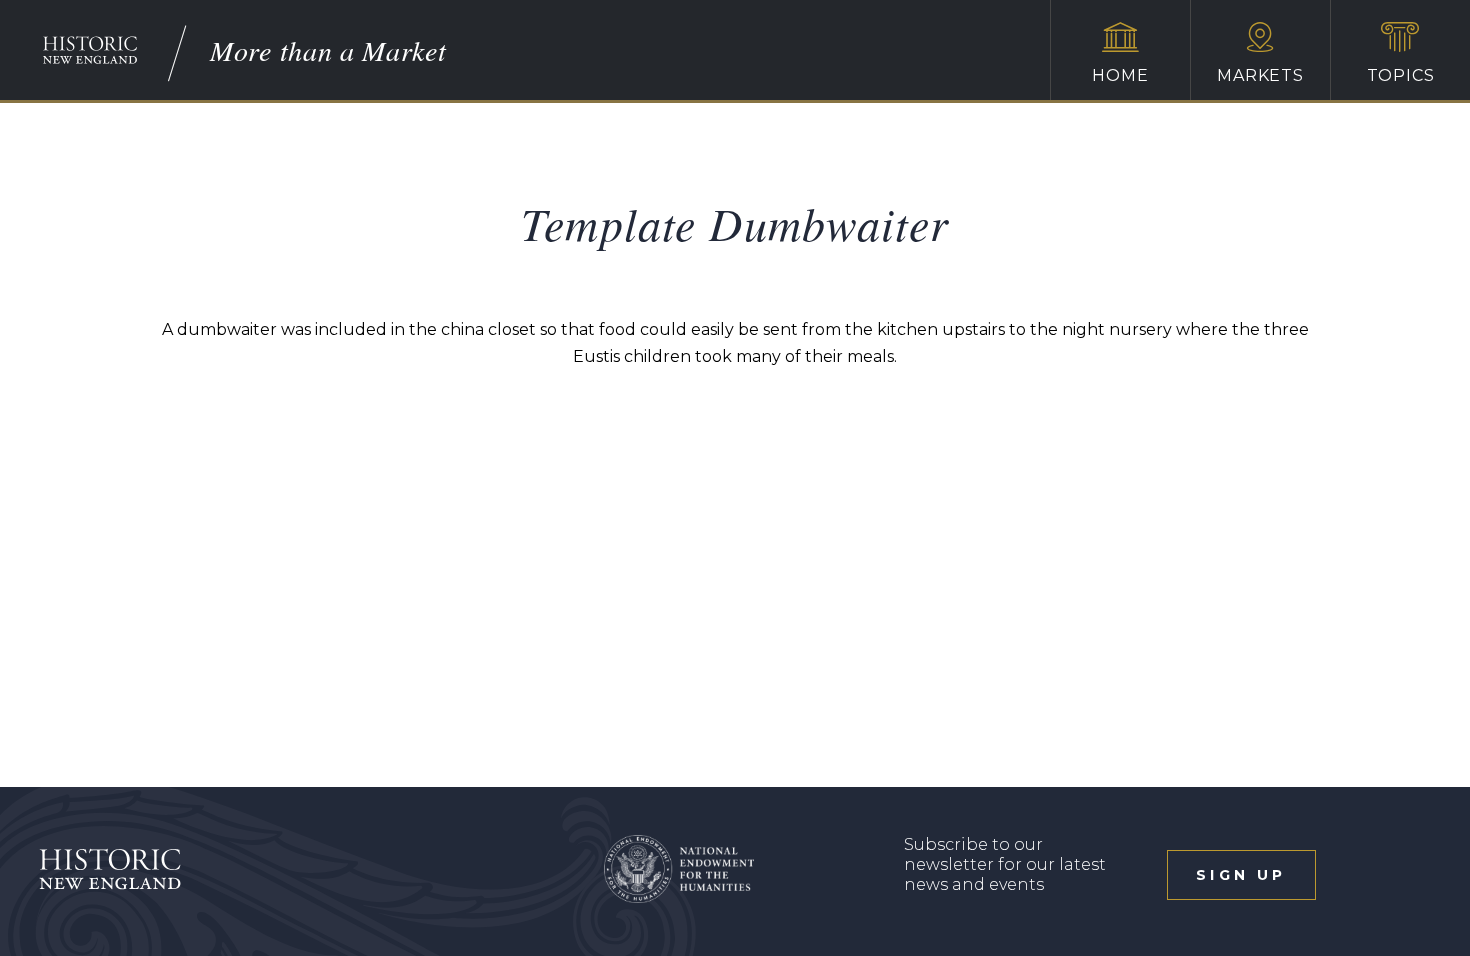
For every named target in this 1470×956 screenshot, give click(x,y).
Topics (1401, 75)
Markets (1260, 75)
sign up (1241, 875)
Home (1120, 75)
